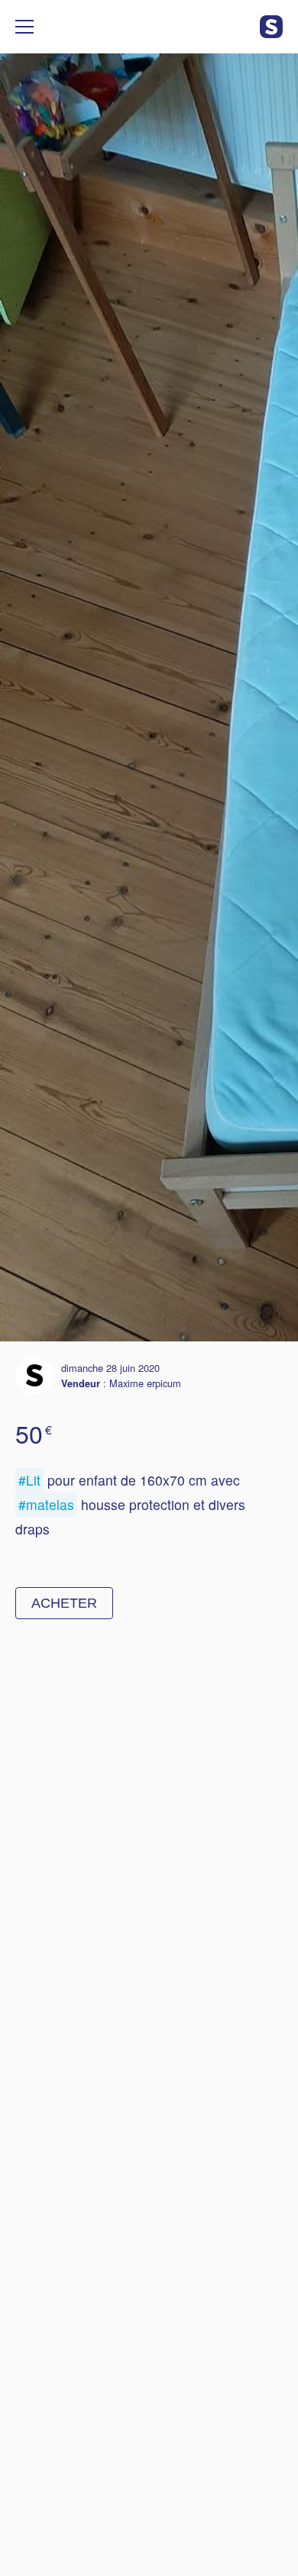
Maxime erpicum (145, 1383)
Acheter (64, 1603)
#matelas (46, 1504)
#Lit (29, 1480)
